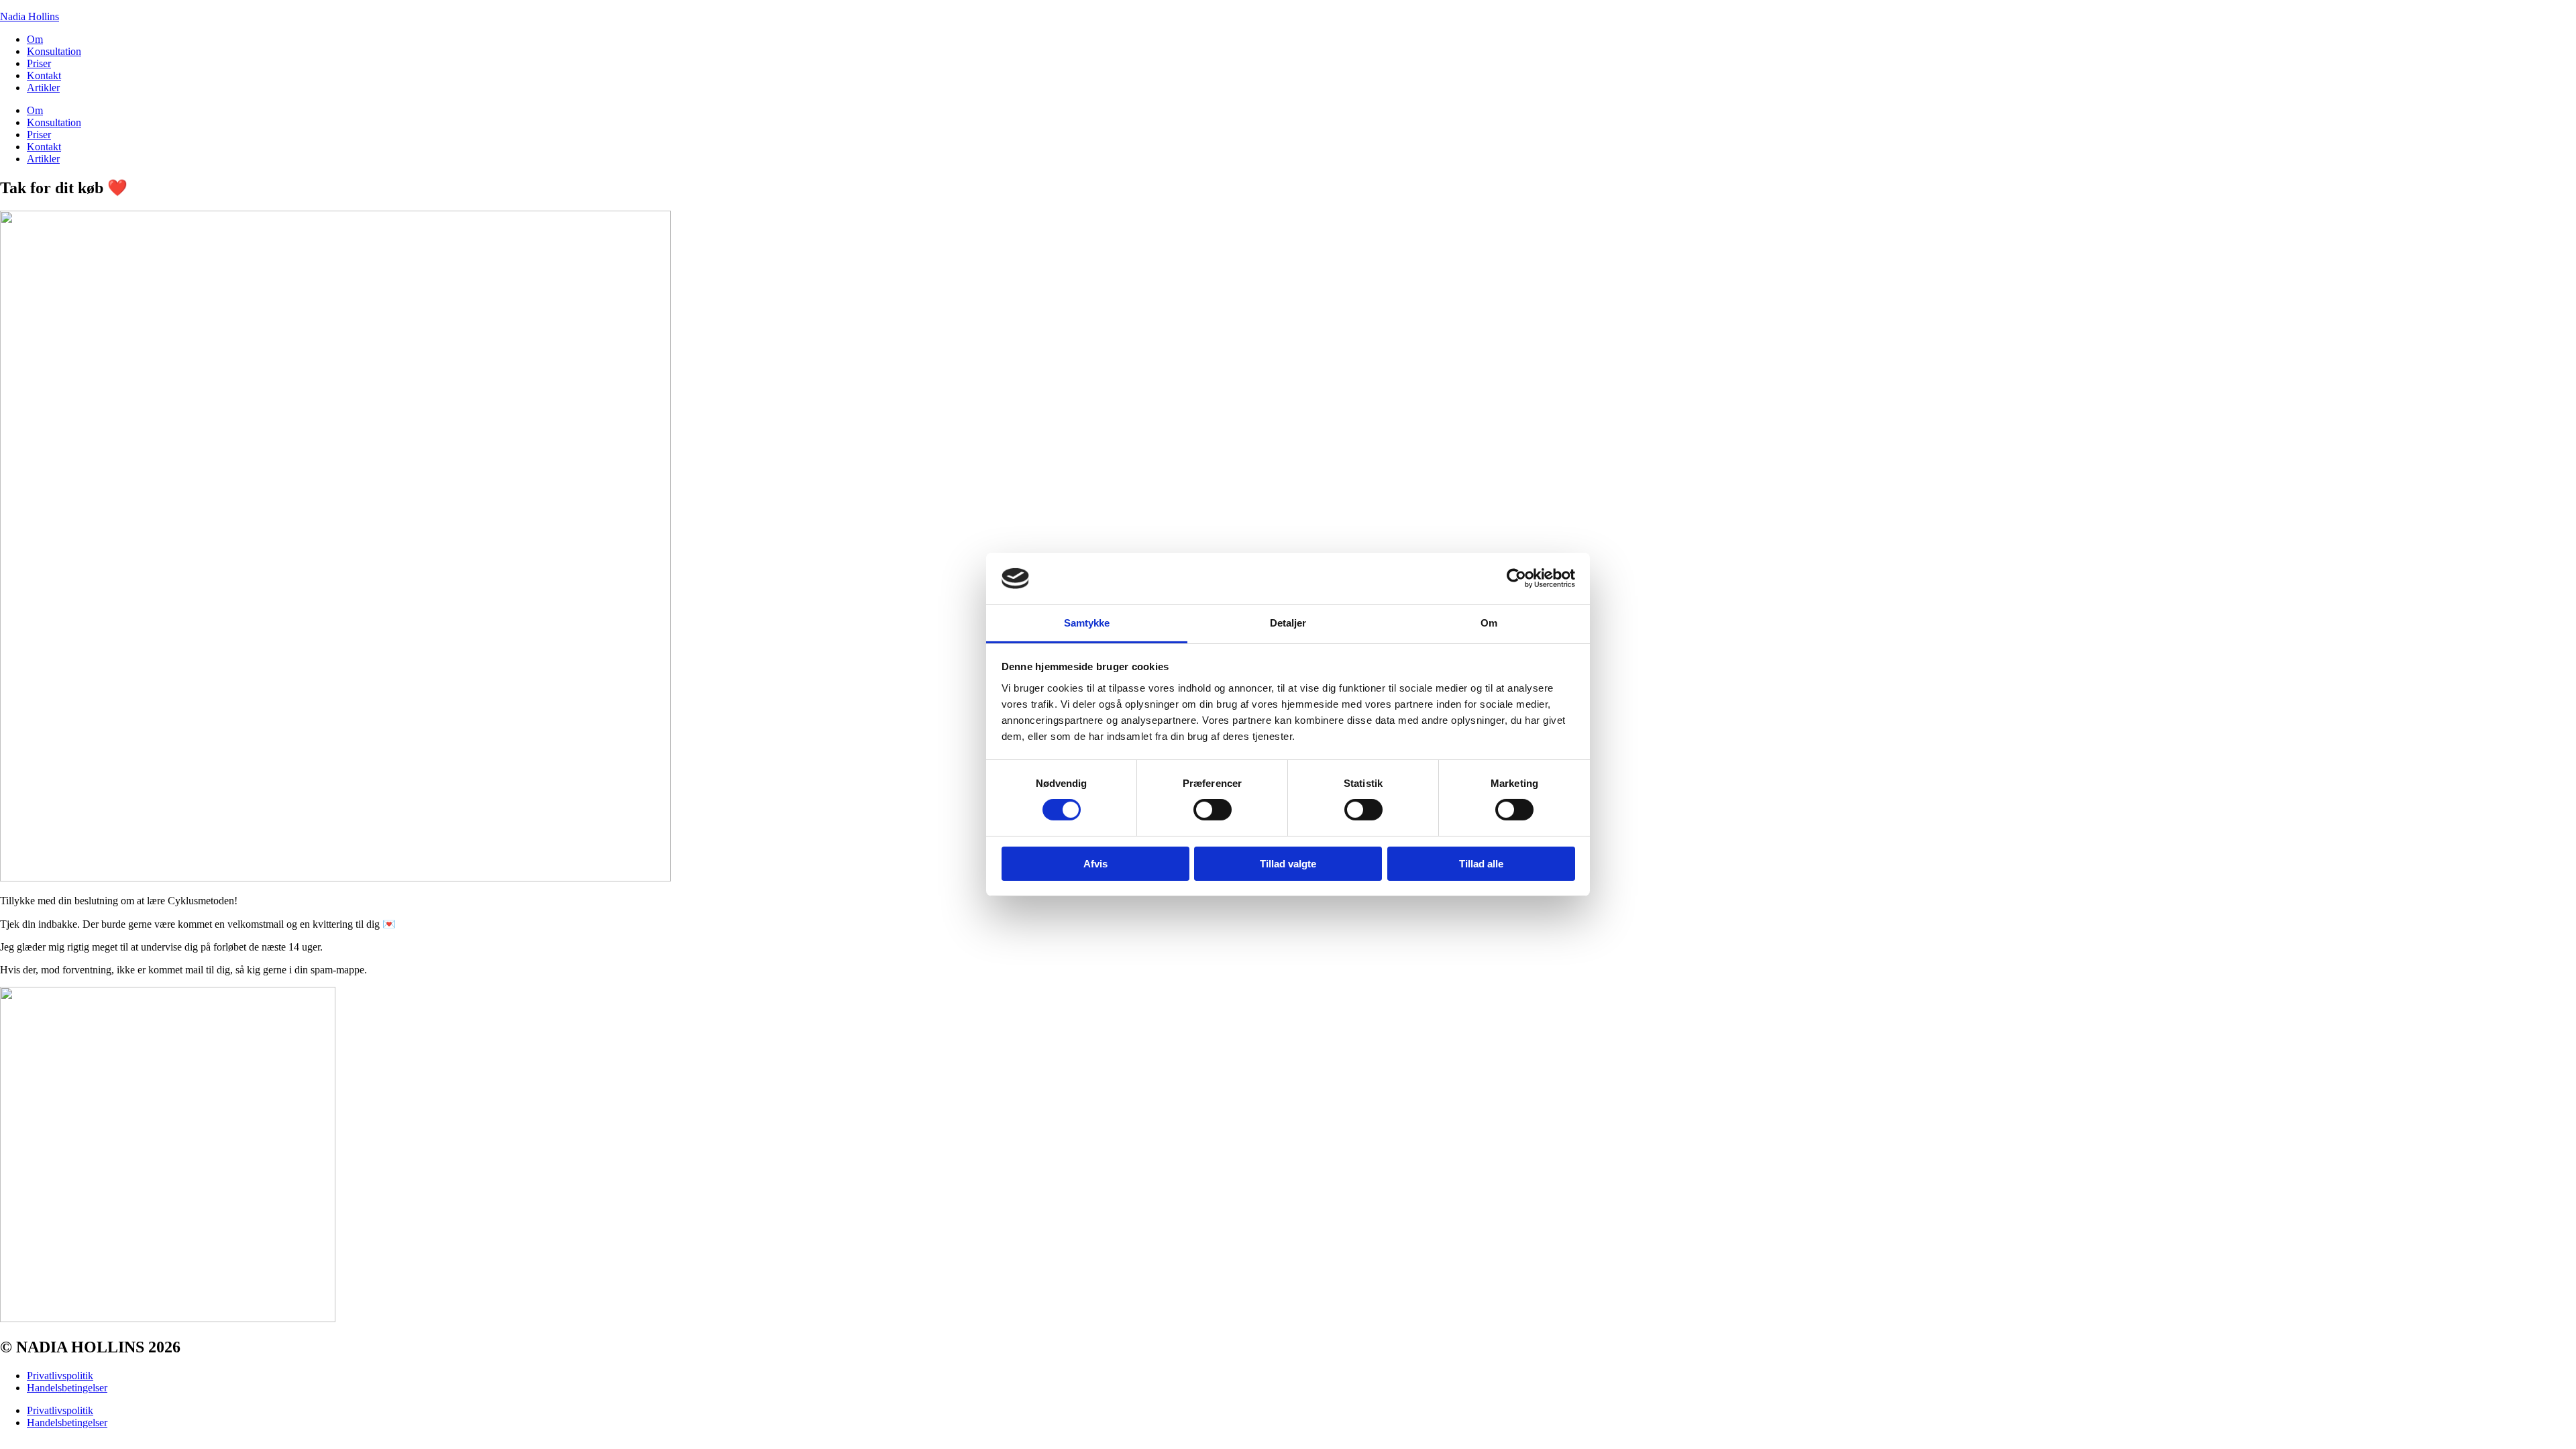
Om (35, 39)
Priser (39, 63)
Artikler (43, 88)
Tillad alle (1481, 864)
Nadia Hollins (30, 16)
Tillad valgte (1288, 864)
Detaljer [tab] (1288, 623)
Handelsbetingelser (67, 1388)
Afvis (1095, 864)
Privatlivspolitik (60, 1376)
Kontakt (44, 75)
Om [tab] (1489, 623)
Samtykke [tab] (1087, 623)
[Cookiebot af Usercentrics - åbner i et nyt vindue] (1516, 578)
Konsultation (54, 51)
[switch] (1213, 810)
